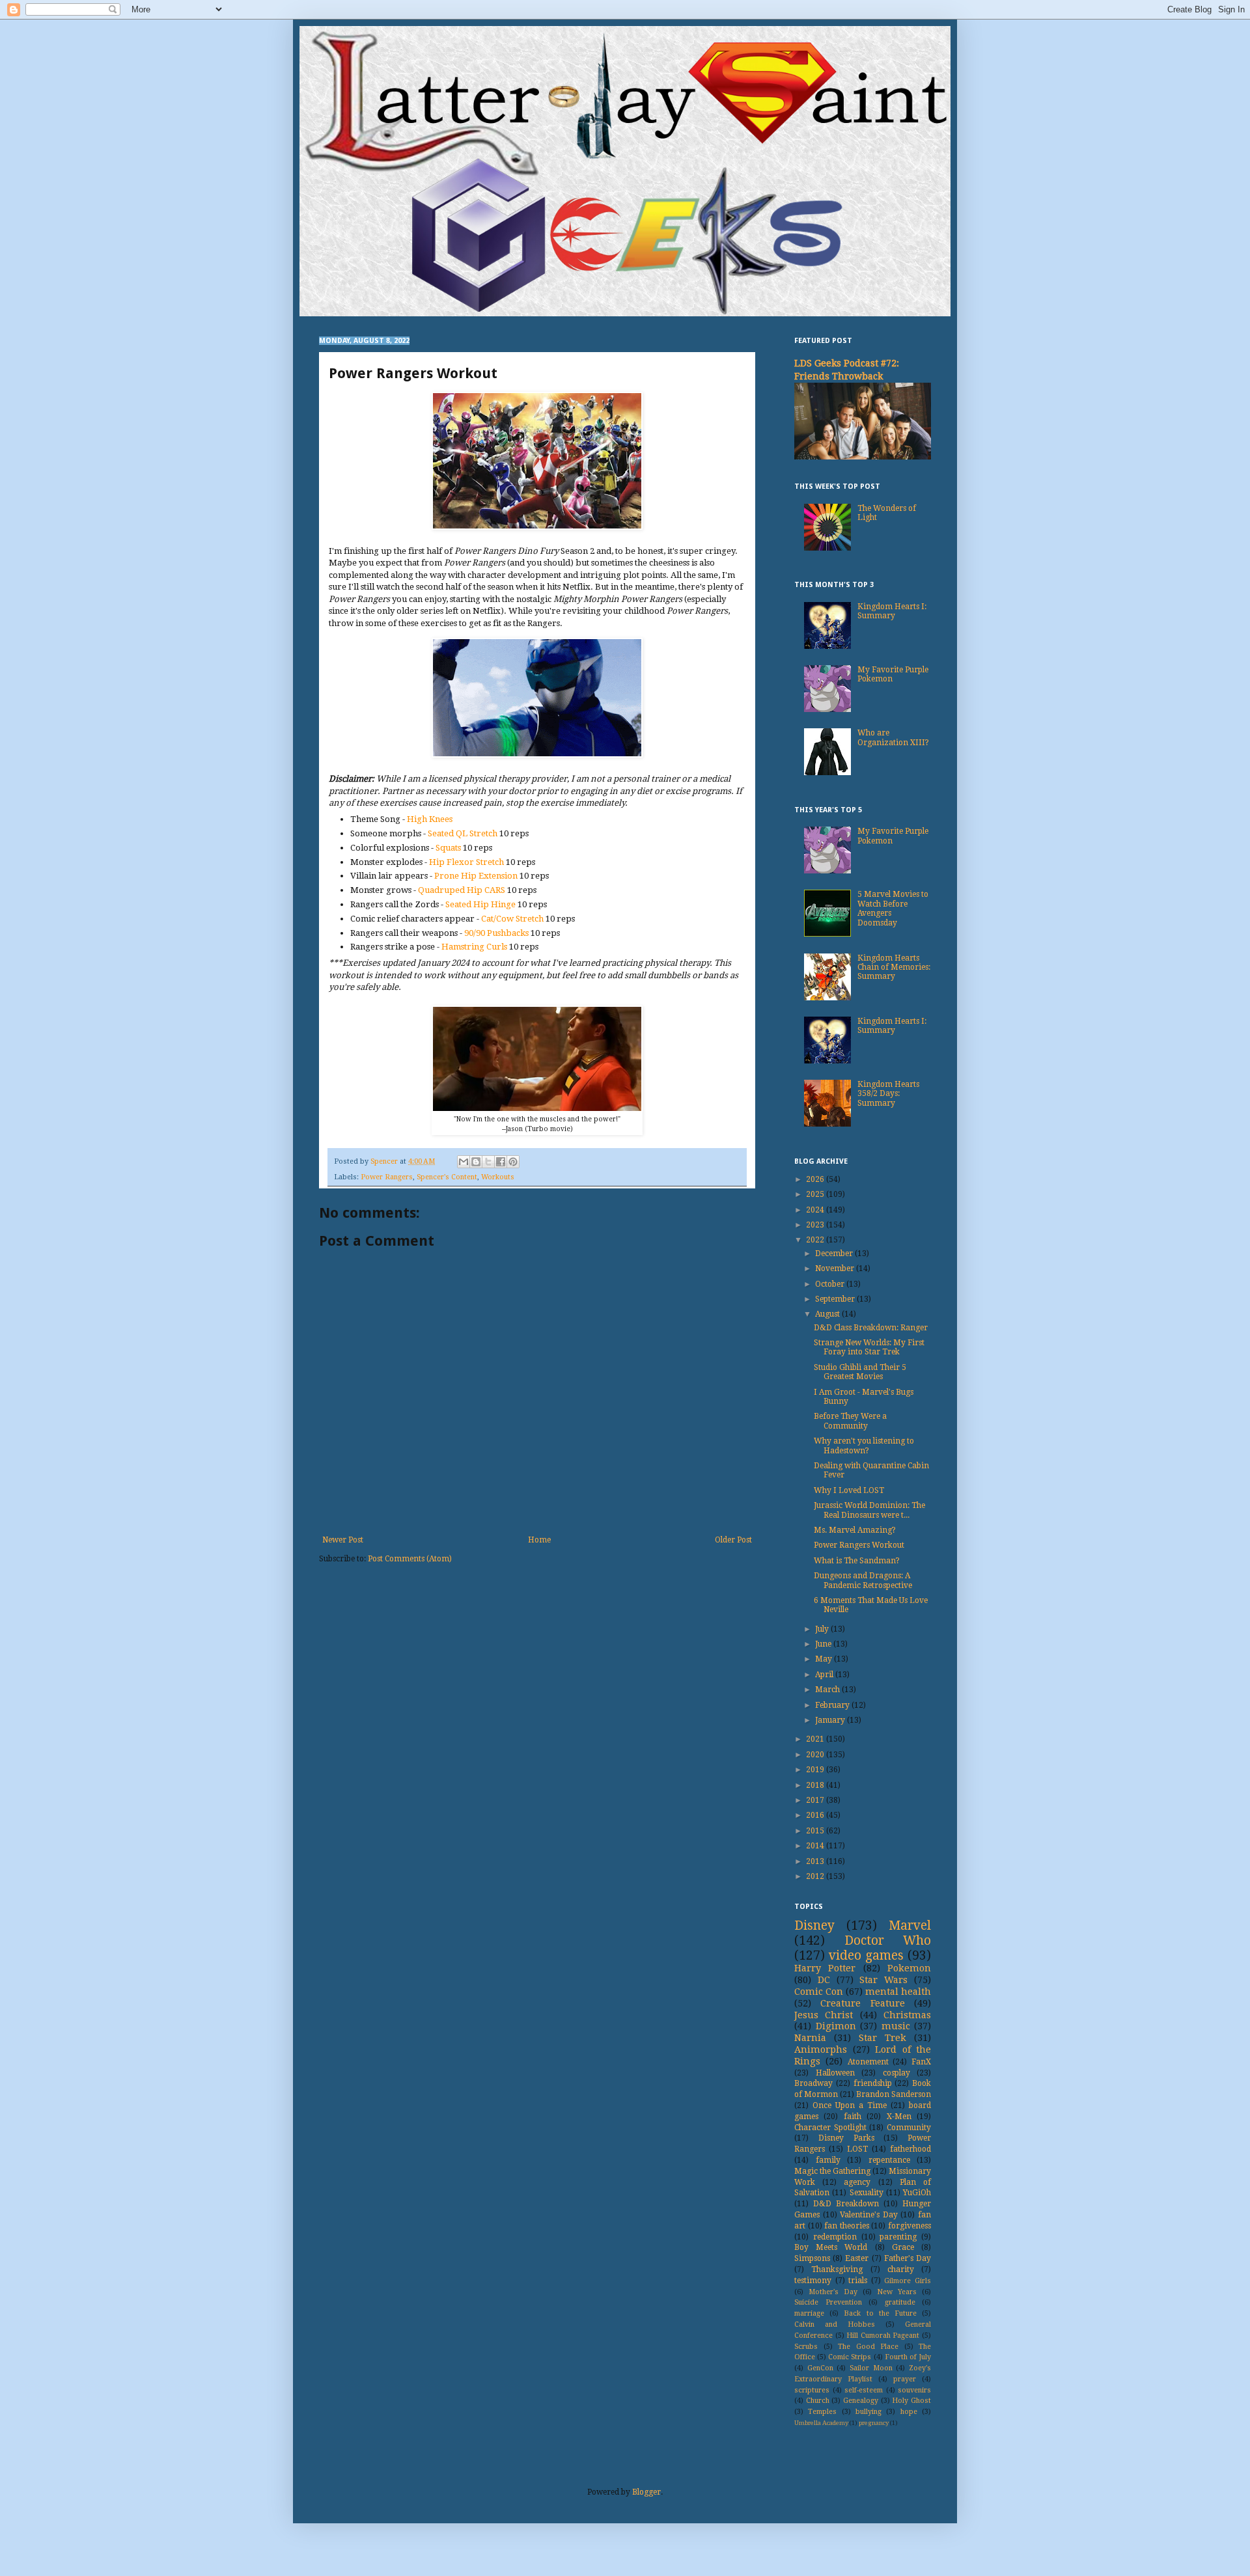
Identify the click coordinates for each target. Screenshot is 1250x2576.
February (833, 1705)
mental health (898, 1992)
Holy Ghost (911, 2401)
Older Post (733, 1540)
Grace (903, 2247)
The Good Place (868, 2347)
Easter (857, 2258)
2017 (816, 1800)
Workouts (498, 1177)
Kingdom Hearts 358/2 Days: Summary (888, 1094)
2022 (816, 1240)
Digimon (836, 2026)
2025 (816, 1194)
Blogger (646, 2492)
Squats (448, 848)
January (831, 1720)
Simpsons (812, 2258)
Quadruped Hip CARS (463, 890)
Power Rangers (387, 1177)
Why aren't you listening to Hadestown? (864, 1446)
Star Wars (883, 1980)
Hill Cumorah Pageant (883, 2336)
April (825, 1675)
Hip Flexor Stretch (466, 862)
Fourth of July (908, 2357)
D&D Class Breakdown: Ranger (871, 1328)
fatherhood (910, 2149)
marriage (809, 2313)
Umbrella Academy (821, 2423)
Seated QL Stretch (463, 833)
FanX (921, 2062)
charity (901, 2269)
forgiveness (910, 2226)
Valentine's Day (869, 2215)
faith (853, 2117)
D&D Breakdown (846, 2204)
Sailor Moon (871, 2368)
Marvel (910, 1925)
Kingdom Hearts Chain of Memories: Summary (894, 967)
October (831, 1284)
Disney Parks (846, 2138)
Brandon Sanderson (894, 2094)
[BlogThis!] (476, 1162)
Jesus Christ (824, 2015)
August (828, 1314)
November (836, 1268)
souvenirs (914, 2390)
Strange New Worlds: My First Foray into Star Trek (869, 1347)
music (896, 2026)
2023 (816, 1225)
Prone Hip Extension (476, 876)
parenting (898, 2237)
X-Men (899, 2117)
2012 (816, 1876)
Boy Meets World (831, 2247)
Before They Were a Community (850, 1421)
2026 (816, 1179)
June (824, 1644)
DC (824, 1980)
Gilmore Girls (908, 2281)
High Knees (430, 819)
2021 (816, 1739)
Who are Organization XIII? (893, 737)
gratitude (900, 2302)
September (836, 1299)
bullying (868, 2412)
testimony (813, 2281)
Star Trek (882, 2038)
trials (858, 2281)
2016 (816, 1815)
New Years (897, 2292)
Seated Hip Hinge (480, 904)
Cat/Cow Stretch (512, 919)
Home (539, 1540)
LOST (857, 2149)
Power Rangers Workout (859, 1545)
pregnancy (874, 2423)
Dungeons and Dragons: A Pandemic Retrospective (863, 1580)
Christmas (907, 2015)
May (825, 1659)
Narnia (810, 2038)
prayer (905, 2379)
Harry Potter (825, 1968)
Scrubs (806, 2347)
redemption (835, 2237)
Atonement (868, 2062)
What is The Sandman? (857, 1561)
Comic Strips (850, 2357)
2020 (816, 1755)
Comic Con (819, 1992)
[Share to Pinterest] (513, 1162)
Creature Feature (862, 2003)
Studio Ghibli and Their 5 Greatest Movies (860, 1372)
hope (909, 2412)
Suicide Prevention (828, 2302)
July (823, 1629)
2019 (816, 1770)
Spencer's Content (447, 1177)
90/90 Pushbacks (496, 933)
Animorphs (821, 2049)
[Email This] (464, 1162)
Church (818, 2401)
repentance (889, 2160)
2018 (816, 1785)
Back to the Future (880, 2313)
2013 (816, 1861)
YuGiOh (917, 2193)
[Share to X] (488, 1162)
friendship (873, 2083)
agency (857, 2182)
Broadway (813, 2083)
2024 (816, 1210)
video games (866, 1955)
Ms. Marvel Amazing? (855, 1530)
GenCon (820, 2368)
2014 (816, 1846)
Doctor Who (888, 1940)
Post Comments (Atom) (410, 1559)
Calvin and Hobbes (835, 2324)
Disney (814, 1925)
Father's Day (908, 2258)
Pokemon (909, 1968)
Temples (822, 2412)
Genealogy (861, 2401)
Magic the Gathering (832, 2171)
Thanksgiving (837, 2269)
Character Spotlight (830, 2128)
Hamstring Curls (474, 947)
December (835, 1254)
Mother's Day (833, 2292)
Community (909, 2128)
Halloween (835, 2073)
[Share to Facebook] (501, 1162)
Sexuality (867, 2193)
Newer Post (343, 1540)
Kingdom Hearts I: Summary (892, 611)
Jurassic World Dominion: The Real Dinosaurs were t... (869, 1510)
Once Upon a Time (850, 2105)
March (828, 1690)
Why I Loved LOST (849, 1490)
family (828, 2160)
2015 (816, 1831)
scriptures (812, 2390)
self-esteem (864, 2390)
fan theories (847, 2226)
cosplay (896, 2073)
